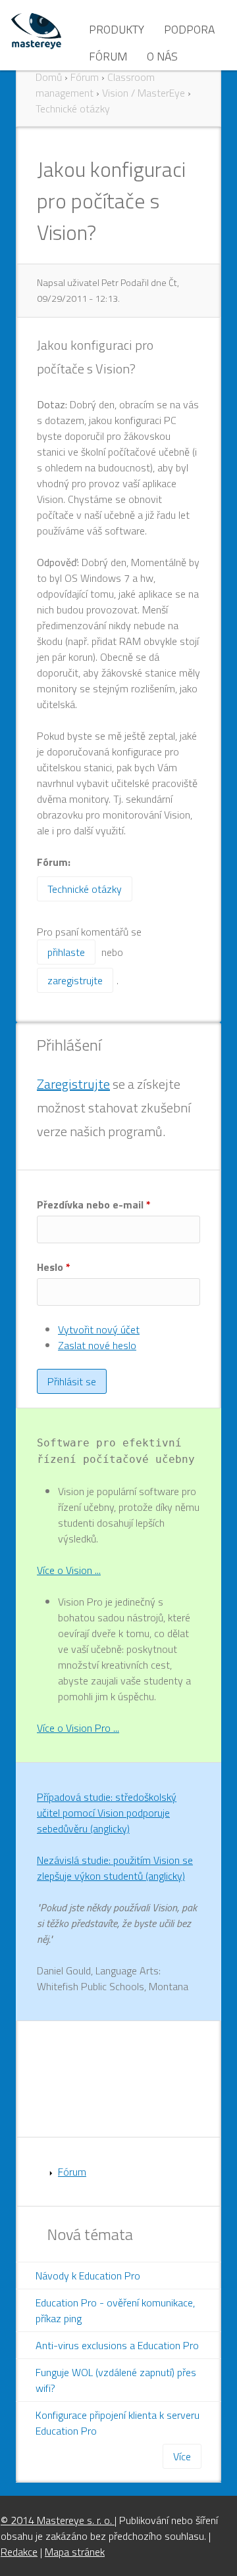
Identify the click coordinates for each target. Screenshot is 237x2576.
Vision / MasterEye (144, 93)
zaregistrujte (75, 980)
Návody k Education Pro (88, 2276)
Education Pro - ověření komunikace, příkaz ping (115, 2310)
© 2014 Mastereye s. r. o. (58, 2520)
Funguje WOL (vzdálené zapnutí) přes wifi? (116, 2380)
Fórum (108, 56)
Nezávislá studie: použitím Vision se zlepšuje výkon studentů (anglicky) (115, 1868)
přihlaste (66, 952)
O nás (162, 56)
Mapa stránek (75, 2552)
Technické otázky (73, 108)
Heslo (54, 1267)
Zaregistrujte (73, 1084)
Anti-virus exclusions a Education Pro (117, 2345)
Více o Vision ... (69, 1570)
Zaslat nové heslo (97, 1345)
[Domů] (36, 30)
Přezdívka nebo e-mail (94, 1205)
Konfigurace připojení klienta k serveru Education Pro (118, 2423)
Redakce (19, 2552)
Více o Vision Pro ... (78, 1728)
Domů (49, 77)
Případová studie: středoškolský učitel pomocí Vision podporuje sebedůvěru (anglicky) (107, 1813)
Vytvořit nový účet (99, 1329)
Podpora (189, 29)
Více (182, 2456)
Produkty (117, 29)
